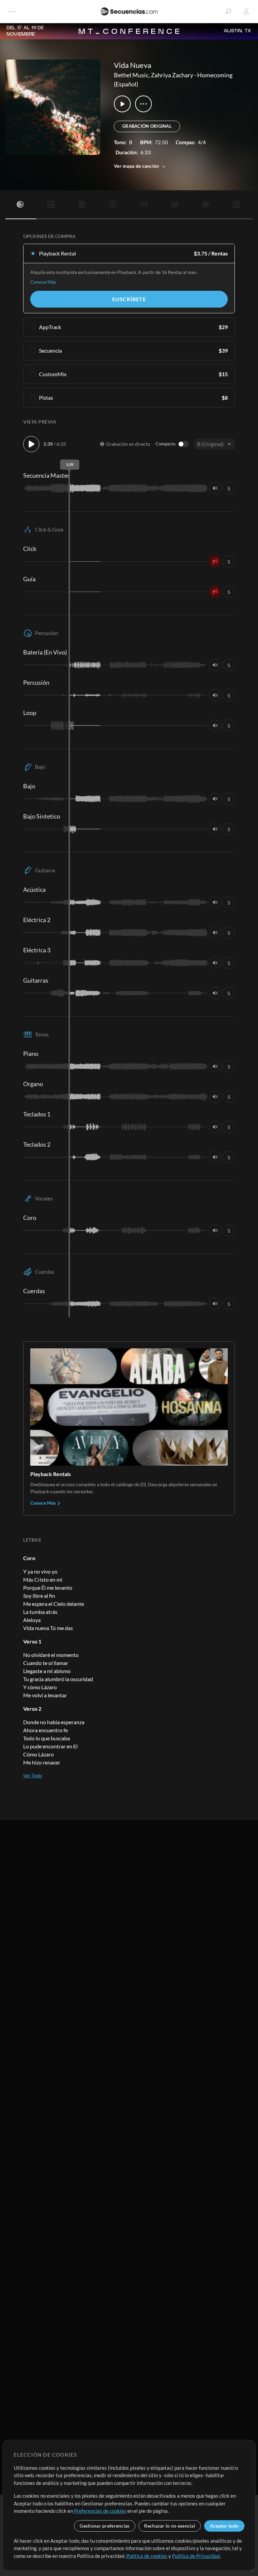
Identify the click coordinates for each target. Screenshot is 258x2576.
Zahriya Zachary (172, 75)
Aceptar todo (224, 2526)
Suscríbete (129, 299)
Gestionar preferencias (104, 2526)
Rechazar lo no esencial (169, 2526)
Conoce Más (43, 282)
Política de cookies (147, 2556)
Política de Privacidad (196, 2556)
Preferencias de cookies (100, 2511)
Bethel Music (131, 75)
